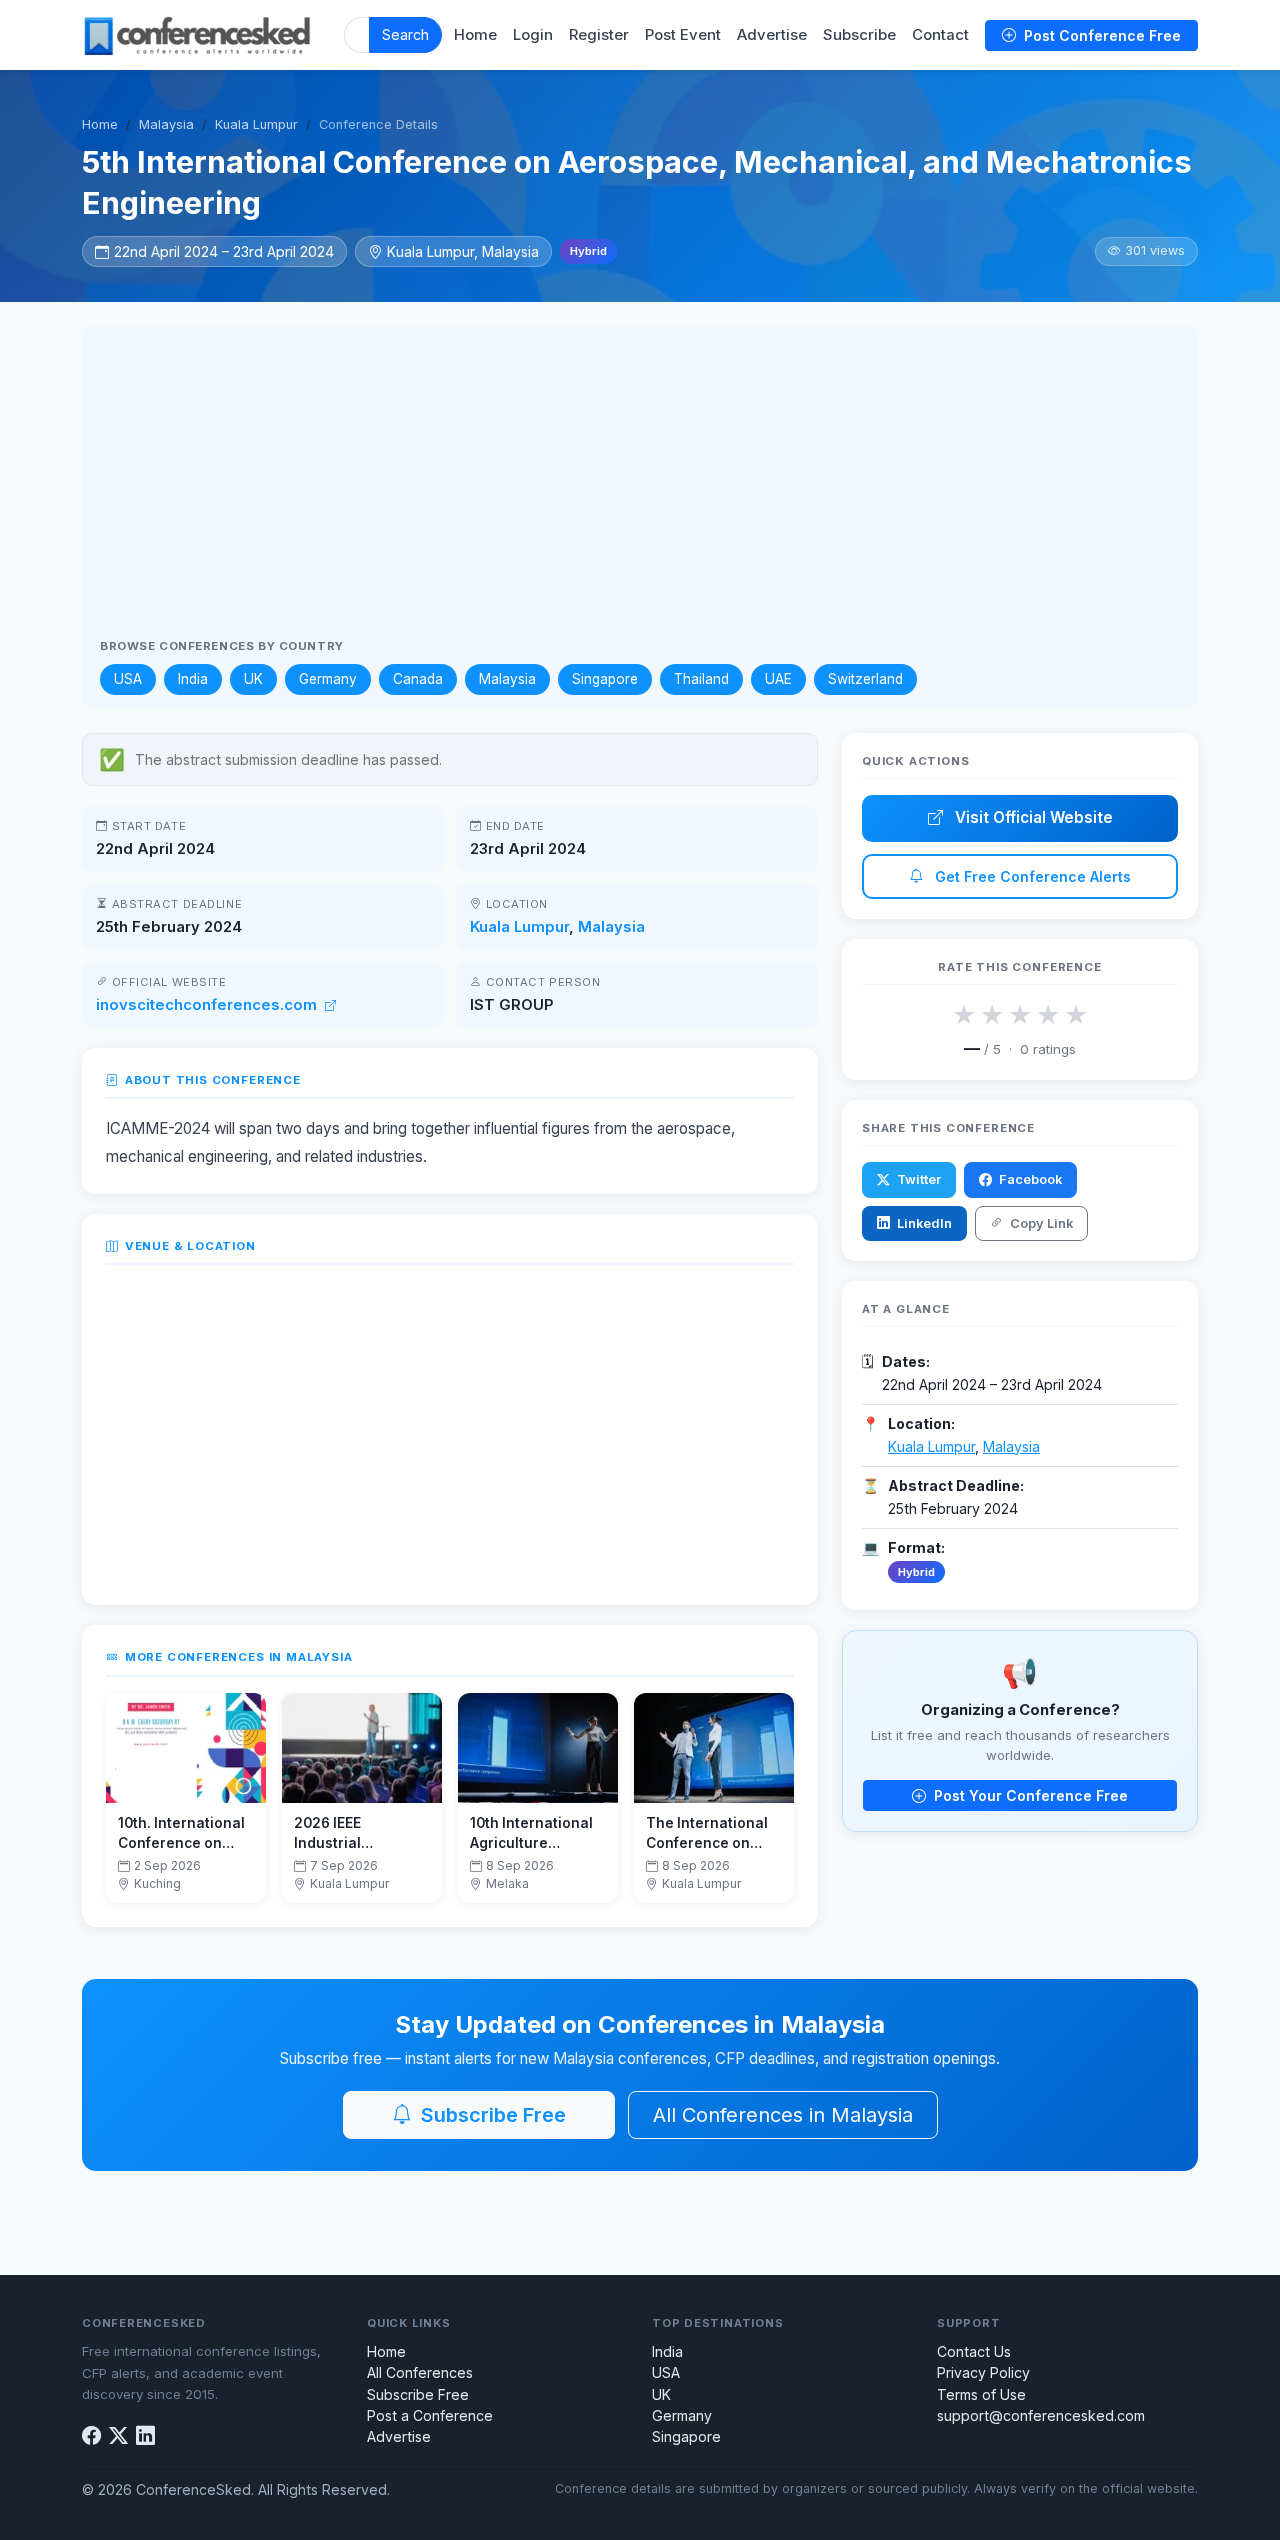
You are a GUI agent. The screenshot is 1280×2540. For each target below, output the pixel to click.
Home (475, 35)
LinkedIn (923, 1223)
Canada (418, 679)
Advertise (772, 35)
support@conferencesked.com (1041, 2415)
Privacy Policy (983, 2372)
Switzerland (865, 679)
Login (533, 35)
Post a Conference (430, 2415)
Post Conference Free (1100, 35)
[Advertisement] (640, 490)
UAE (778, 679)
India (193, 679)
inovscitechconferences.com (208, 1005)
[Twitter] (118, 2435)
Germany (328, 679)
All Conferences (420, 2372)
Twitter (917, 1179)
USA (128, 679)
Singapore (605, 679)
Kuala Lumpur (256, 124)
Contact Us (974, 2351)
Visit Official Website (1032, 817)
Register (599, 35)
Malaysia (166, 124)
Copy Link (1040, 1223)
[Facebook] (91, 2435)
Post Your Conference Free (1029, 1795)
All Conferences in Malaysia (783, 2115)
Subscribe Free (491, 2115)
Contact (940, 35)
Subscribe (859, 35)
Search (405, 34)
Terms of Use (981, 2394)
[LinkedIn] (145, 2435)
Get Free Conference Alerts (1031, 876)
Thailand (701, 679)
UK (253, 679)
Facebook (1029, 1179)
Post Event (683, 35)
